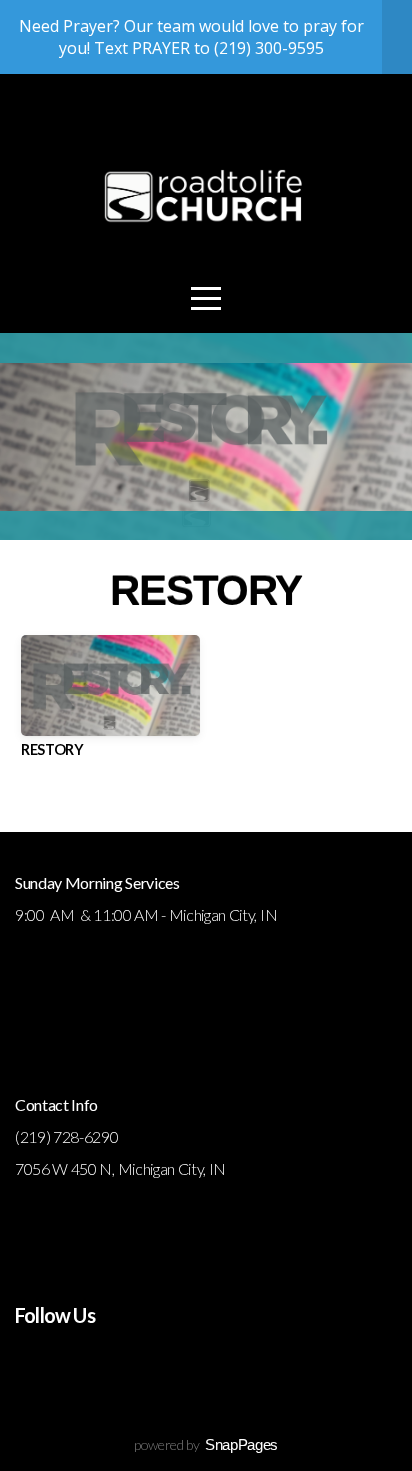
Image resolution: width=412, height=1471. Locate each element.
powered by (206, 1444)
